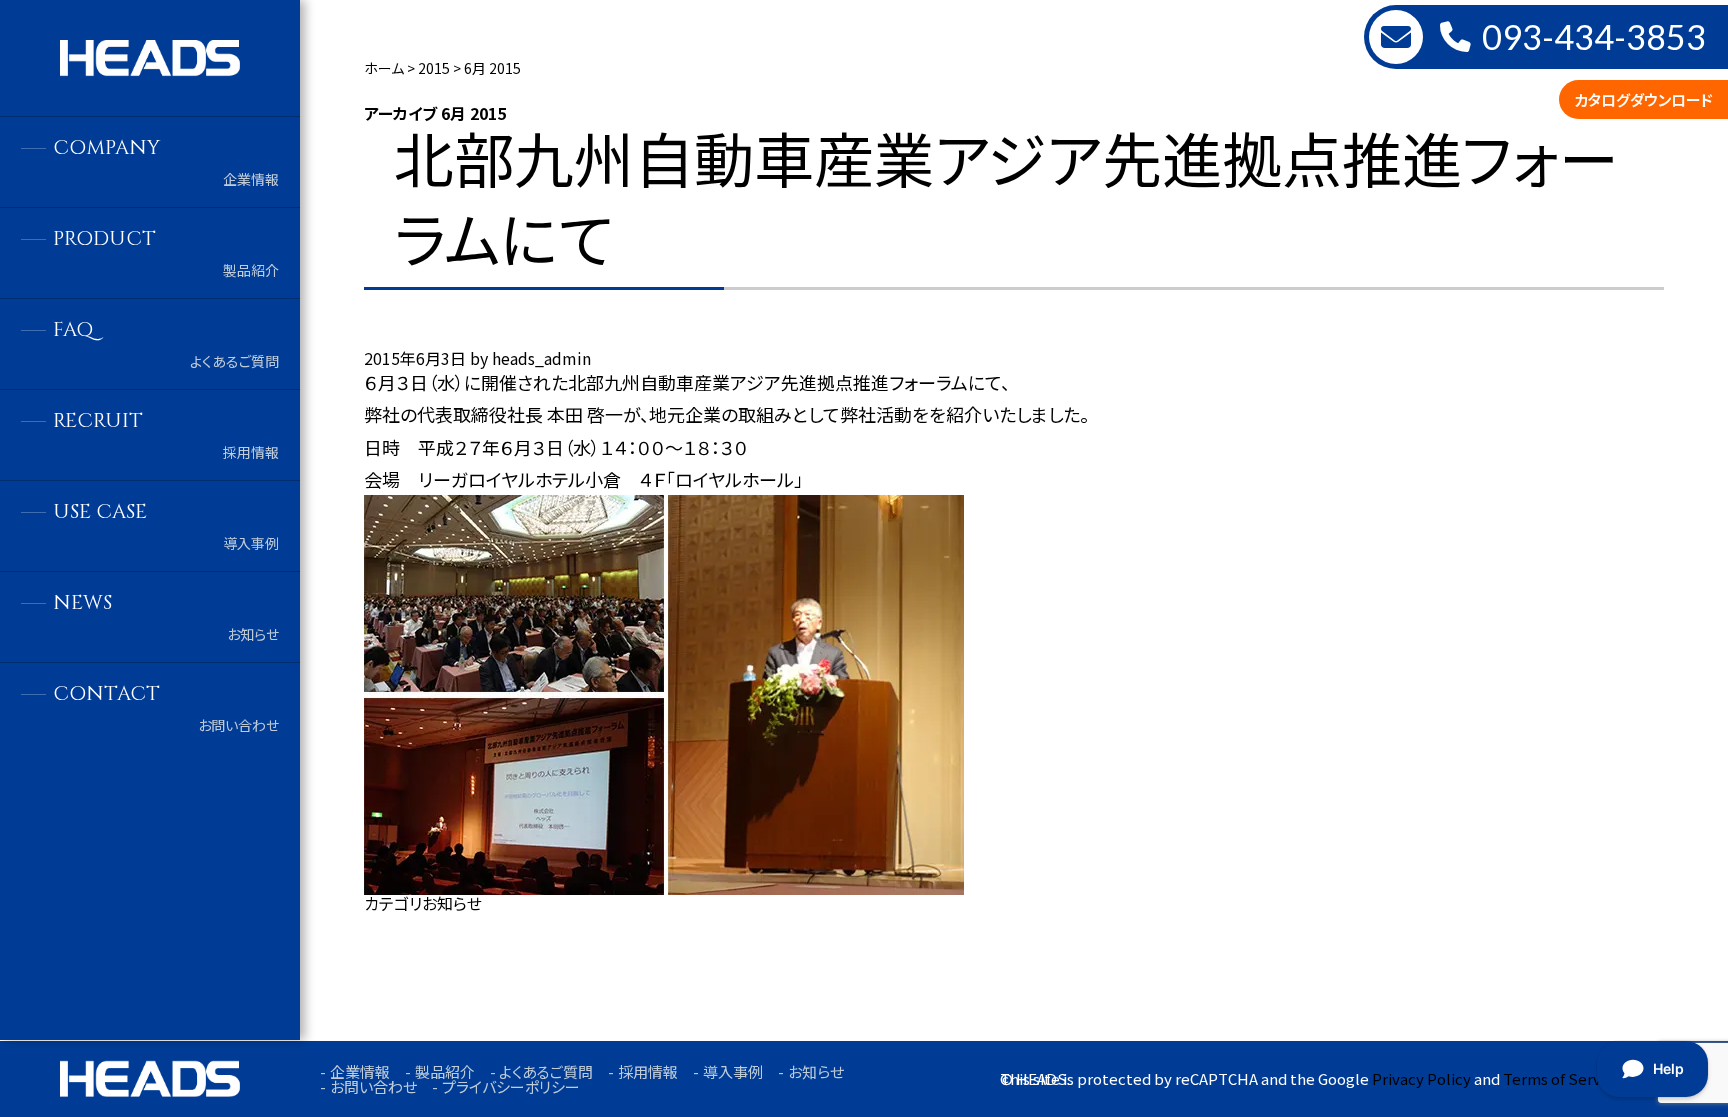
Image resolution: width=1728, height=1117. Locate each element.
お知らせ (452, 903)
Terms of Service (1562, 1078)
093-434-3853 (1594, 37)
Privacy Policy (1421, 1078)
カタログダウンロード (1643, 99)
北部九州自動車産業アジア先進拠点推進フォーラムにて (1006, 196)
